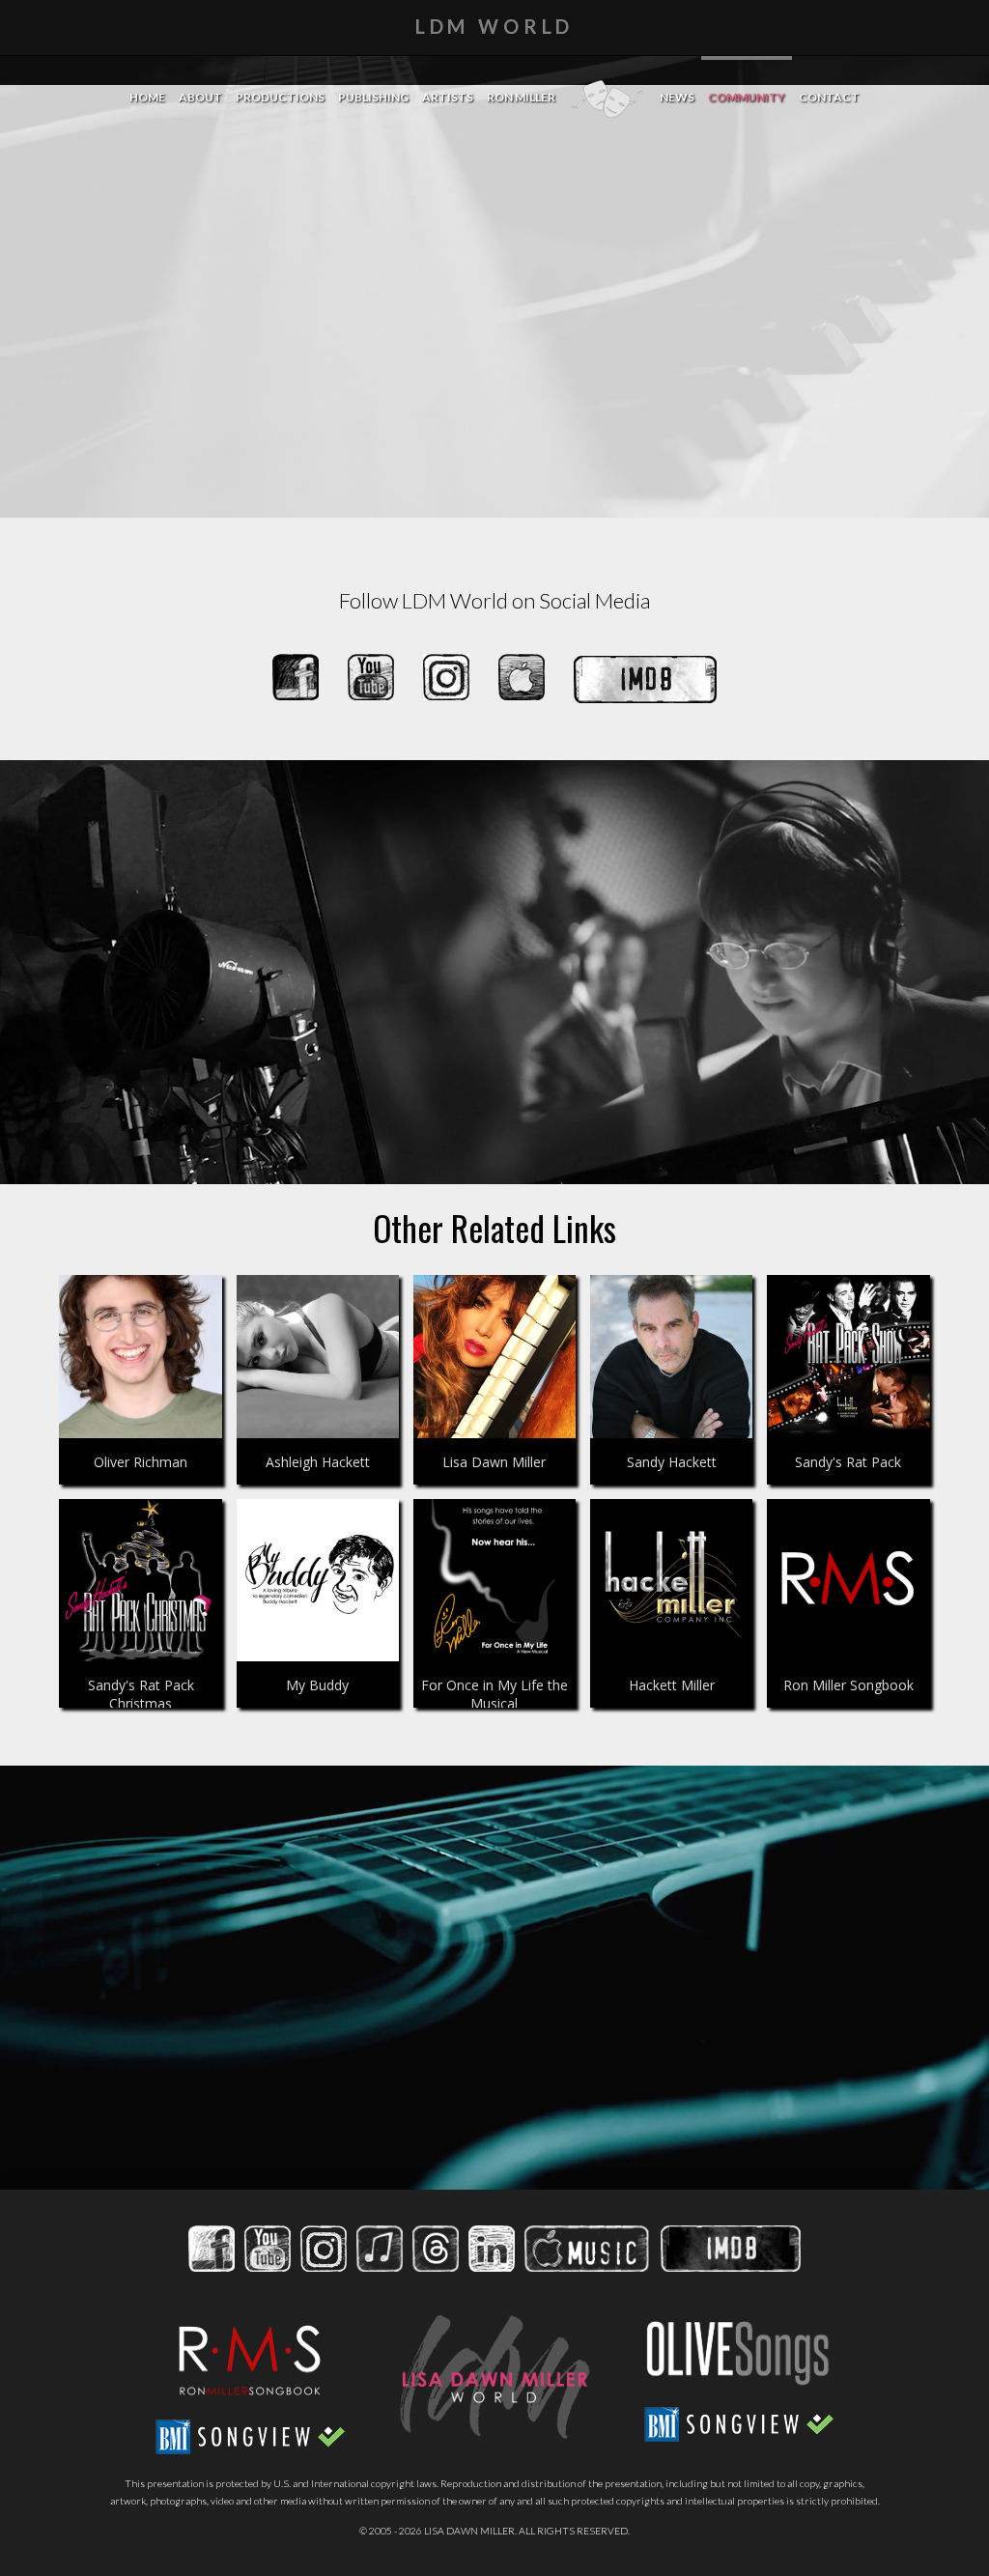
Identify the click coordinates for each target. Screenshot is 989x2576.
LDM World (495, 26)
